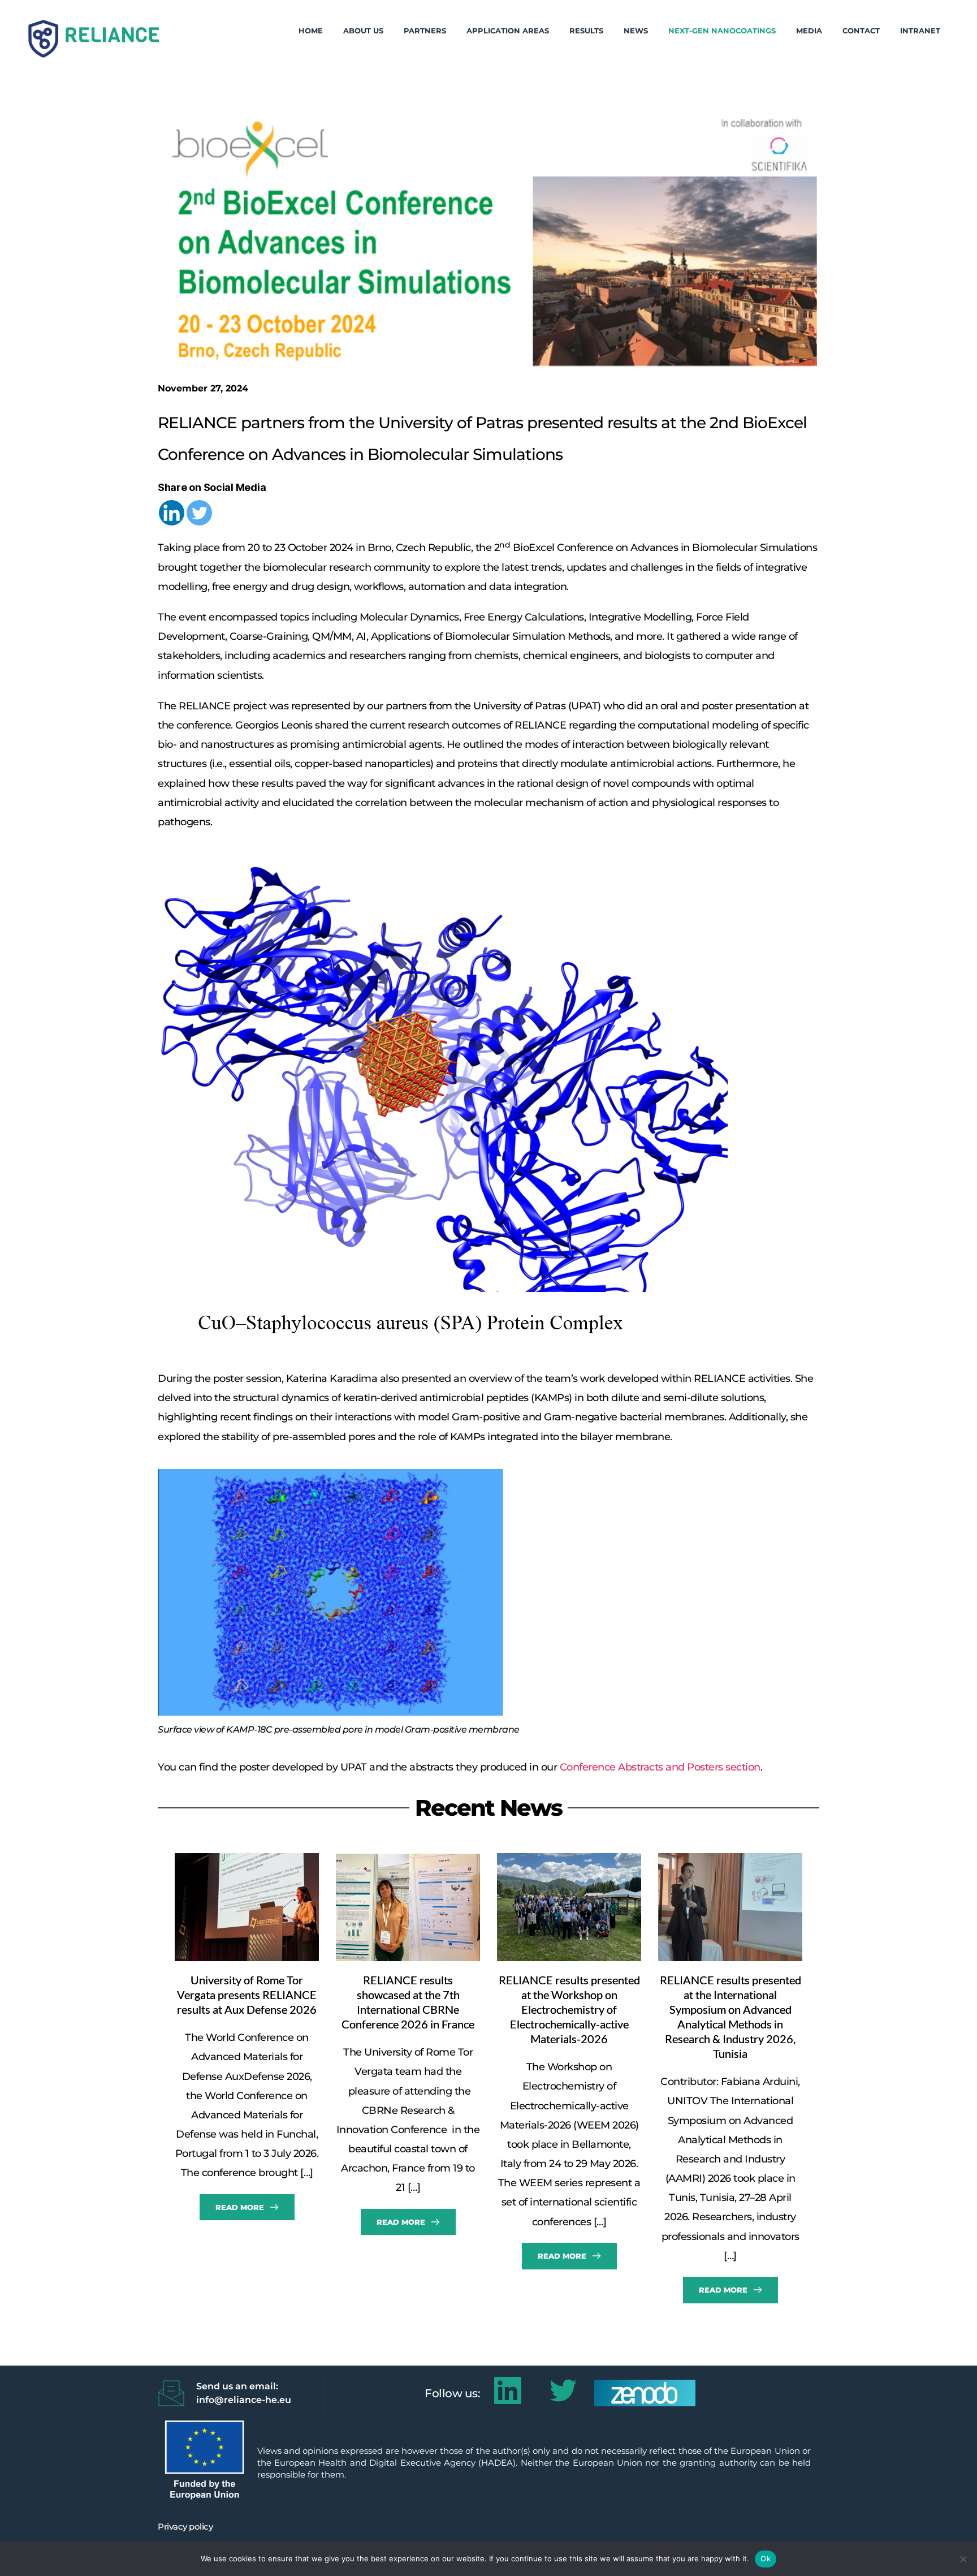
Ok (766, 2558)
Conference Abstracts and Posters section (660, 1767)
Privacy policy (185, 2527)
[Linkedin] (172, 513)
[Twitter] (199, 513)
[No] (963, 2559)
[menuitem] (311, 31)
